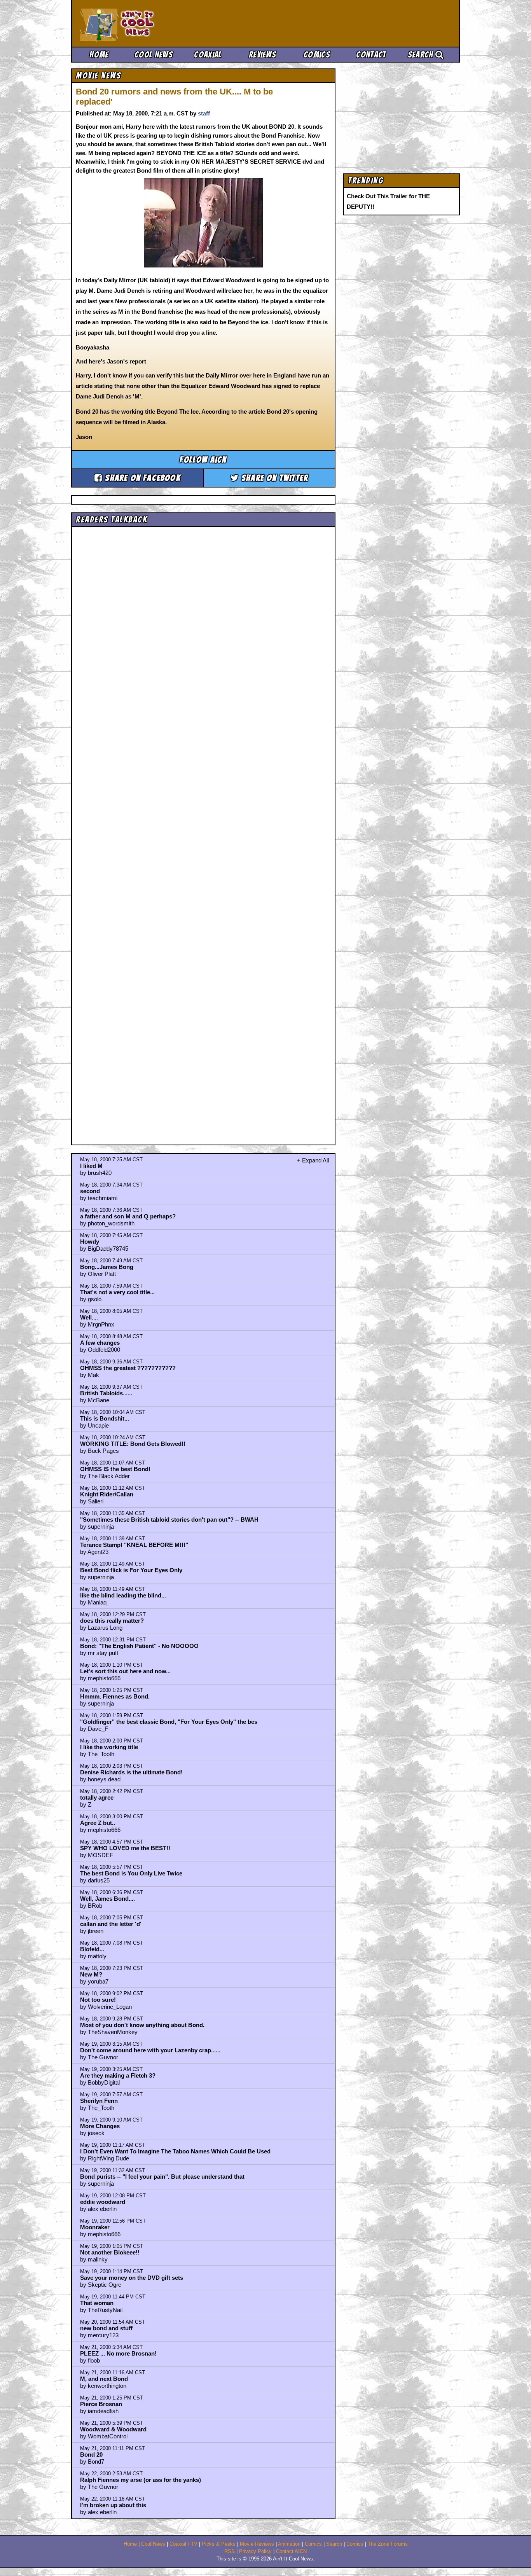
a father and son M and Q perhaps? (128, 1216)
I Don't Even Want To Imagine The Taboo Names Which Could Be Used (175, 2151)
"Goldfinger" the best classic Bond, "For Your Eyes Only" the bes (169, 1722)
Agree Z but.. (98, 1823)
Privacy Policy (255, 2552)
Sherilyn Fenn (99, 2101)
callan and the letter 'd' (111, 1924)
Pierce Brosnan (101, 2404)
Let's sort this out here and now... (125, 1671)
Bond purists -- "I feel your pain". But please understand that (162, 2177)
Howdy (90, 1242)
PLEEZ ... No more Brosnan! (118, 2353)
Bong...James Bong (107, 1267)
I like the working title (109, 1747)
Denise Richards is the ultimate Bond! (131, 1772)
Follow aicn (203, 460)
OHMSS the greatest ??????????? (128, 1368)
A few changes (100, 1343)
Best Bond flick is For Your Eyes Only (131, 1570)
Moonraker (95, 2227)
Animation (289, 2544)
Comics (317, 55)
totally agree (97, 1797)
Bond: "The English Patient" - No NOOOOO (139, 1646)
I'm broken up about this (113, 2505)
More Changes (100, 2126)
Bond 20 (91, 2455)
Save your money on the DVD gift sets (132, 2278)
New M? (91, 1974)
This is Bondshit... (105, 1418)
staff (204, 113)
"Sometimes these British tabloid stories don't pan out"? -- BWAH (169, 1520)
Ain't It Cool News (137, 23)
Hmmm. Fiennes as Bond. (115, 1696)
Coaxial (208, 55)
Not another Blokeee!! (110, 2252)
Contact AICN (291, 2552)
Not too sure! (98, 2000)
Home (99, 55)
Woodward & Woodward (113, 2429)
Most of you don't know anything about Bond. (142, 2025)
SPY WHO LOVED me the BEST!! (125, 1848)
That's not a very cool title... (117, 1292)
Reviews (262, 55)
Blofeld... (92, 1949)
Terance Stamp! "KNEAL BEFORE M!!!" (134, 1545)
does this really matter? (112, 1621)
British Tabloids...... (106, 1393)
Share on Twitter (274, 478)
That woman (97, 2303)
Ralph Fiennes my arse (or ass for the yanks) (141, 2480)
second (90, 1191)
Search (422, 55)
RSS (230, 2552)
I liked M (91, 1166)
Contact (371, 55)
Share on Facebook (142, 478)
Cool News (154, 55)
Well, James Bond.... (107, 1899)
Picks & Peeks (219, 2544)
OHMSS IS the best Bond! (115, 1469)
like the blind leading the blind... (123, 1595)
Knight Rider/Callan (107, 1494)
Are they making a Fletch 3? (118, 2075)
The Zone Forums (388, 2544)
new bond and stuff (106, 2328)
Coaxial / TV (183, 2544)
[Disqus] (203, 829)
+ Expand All (313, 1160)
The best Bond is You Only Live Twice (131, 1873)
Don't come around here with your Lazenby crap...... (150, 2050)
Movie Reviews (257, 2544)
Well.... (89, 1317)
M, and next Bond (104, 2379)
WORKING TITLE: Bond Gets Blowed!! (133, 1444)
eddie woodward (103, 2202)
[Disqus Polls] (203, 628)
